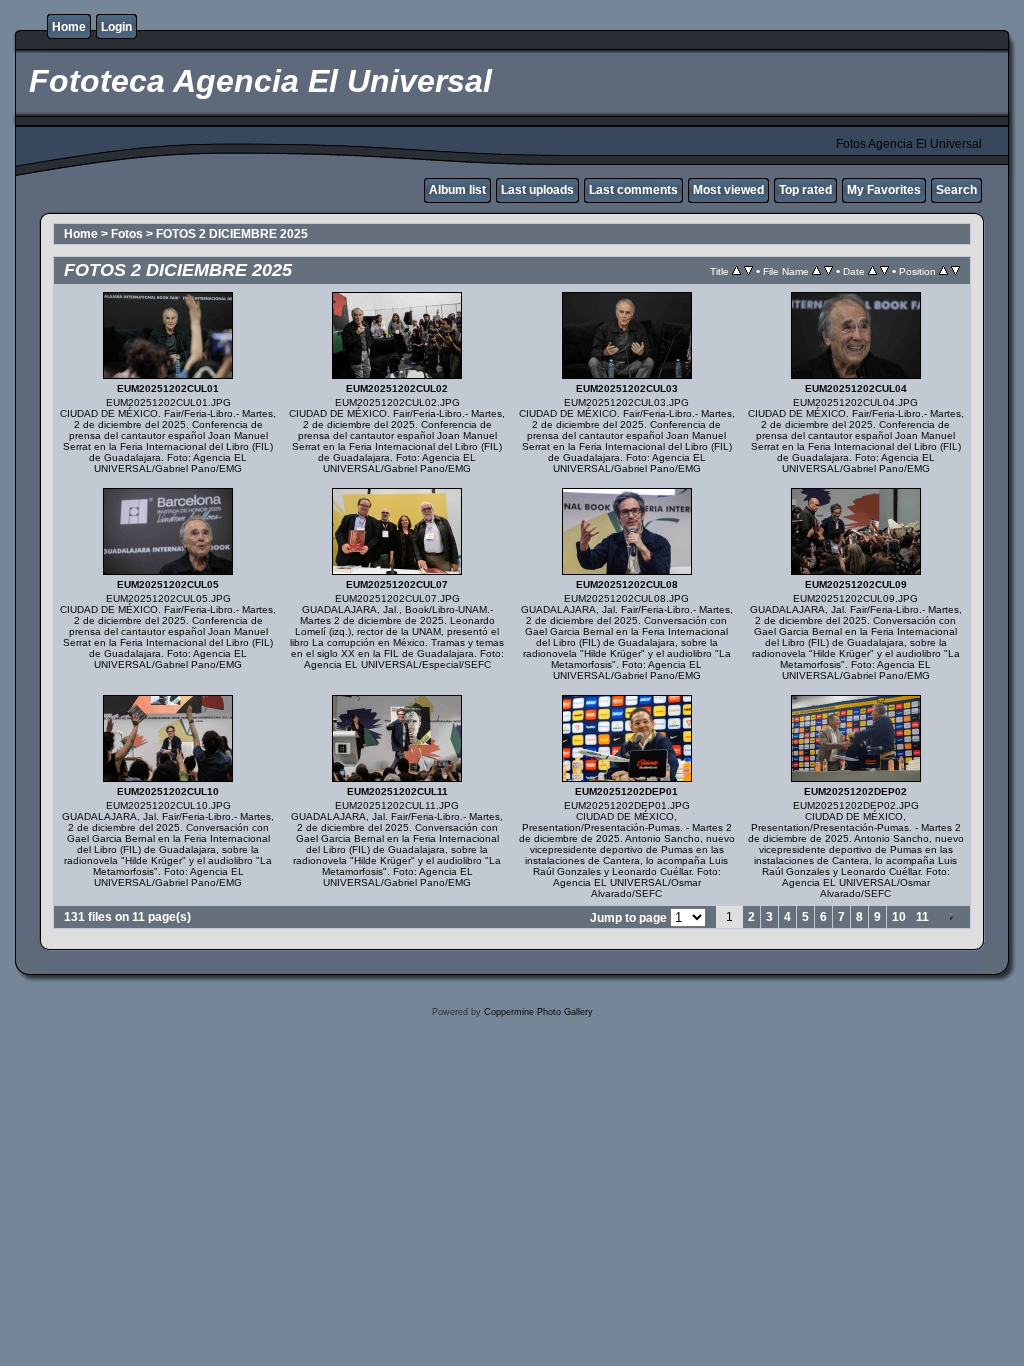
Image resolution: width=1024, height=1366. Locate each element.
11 (922, 917)
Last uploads (537, 190)
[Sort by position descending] (955, 271)
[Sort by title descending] (748, 271)
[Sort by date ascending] (872, 271)
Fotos (127, 234)
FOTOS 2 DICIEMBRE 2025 (232, 234)
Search (956, 190)
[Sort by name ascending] (816, 271)
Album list (457, 190)
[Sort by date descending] (884, 271)
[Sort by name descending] (828, 271)
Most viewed (728, 190)
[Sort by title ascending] (736, 271)
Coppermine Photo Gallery (538, 1012)
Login (116, 27)
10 (899, 917)
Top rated (805, 190)
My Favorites (884, 190)
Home (69, 27)
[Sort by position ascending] (943, 271)
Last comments (633, 190)
